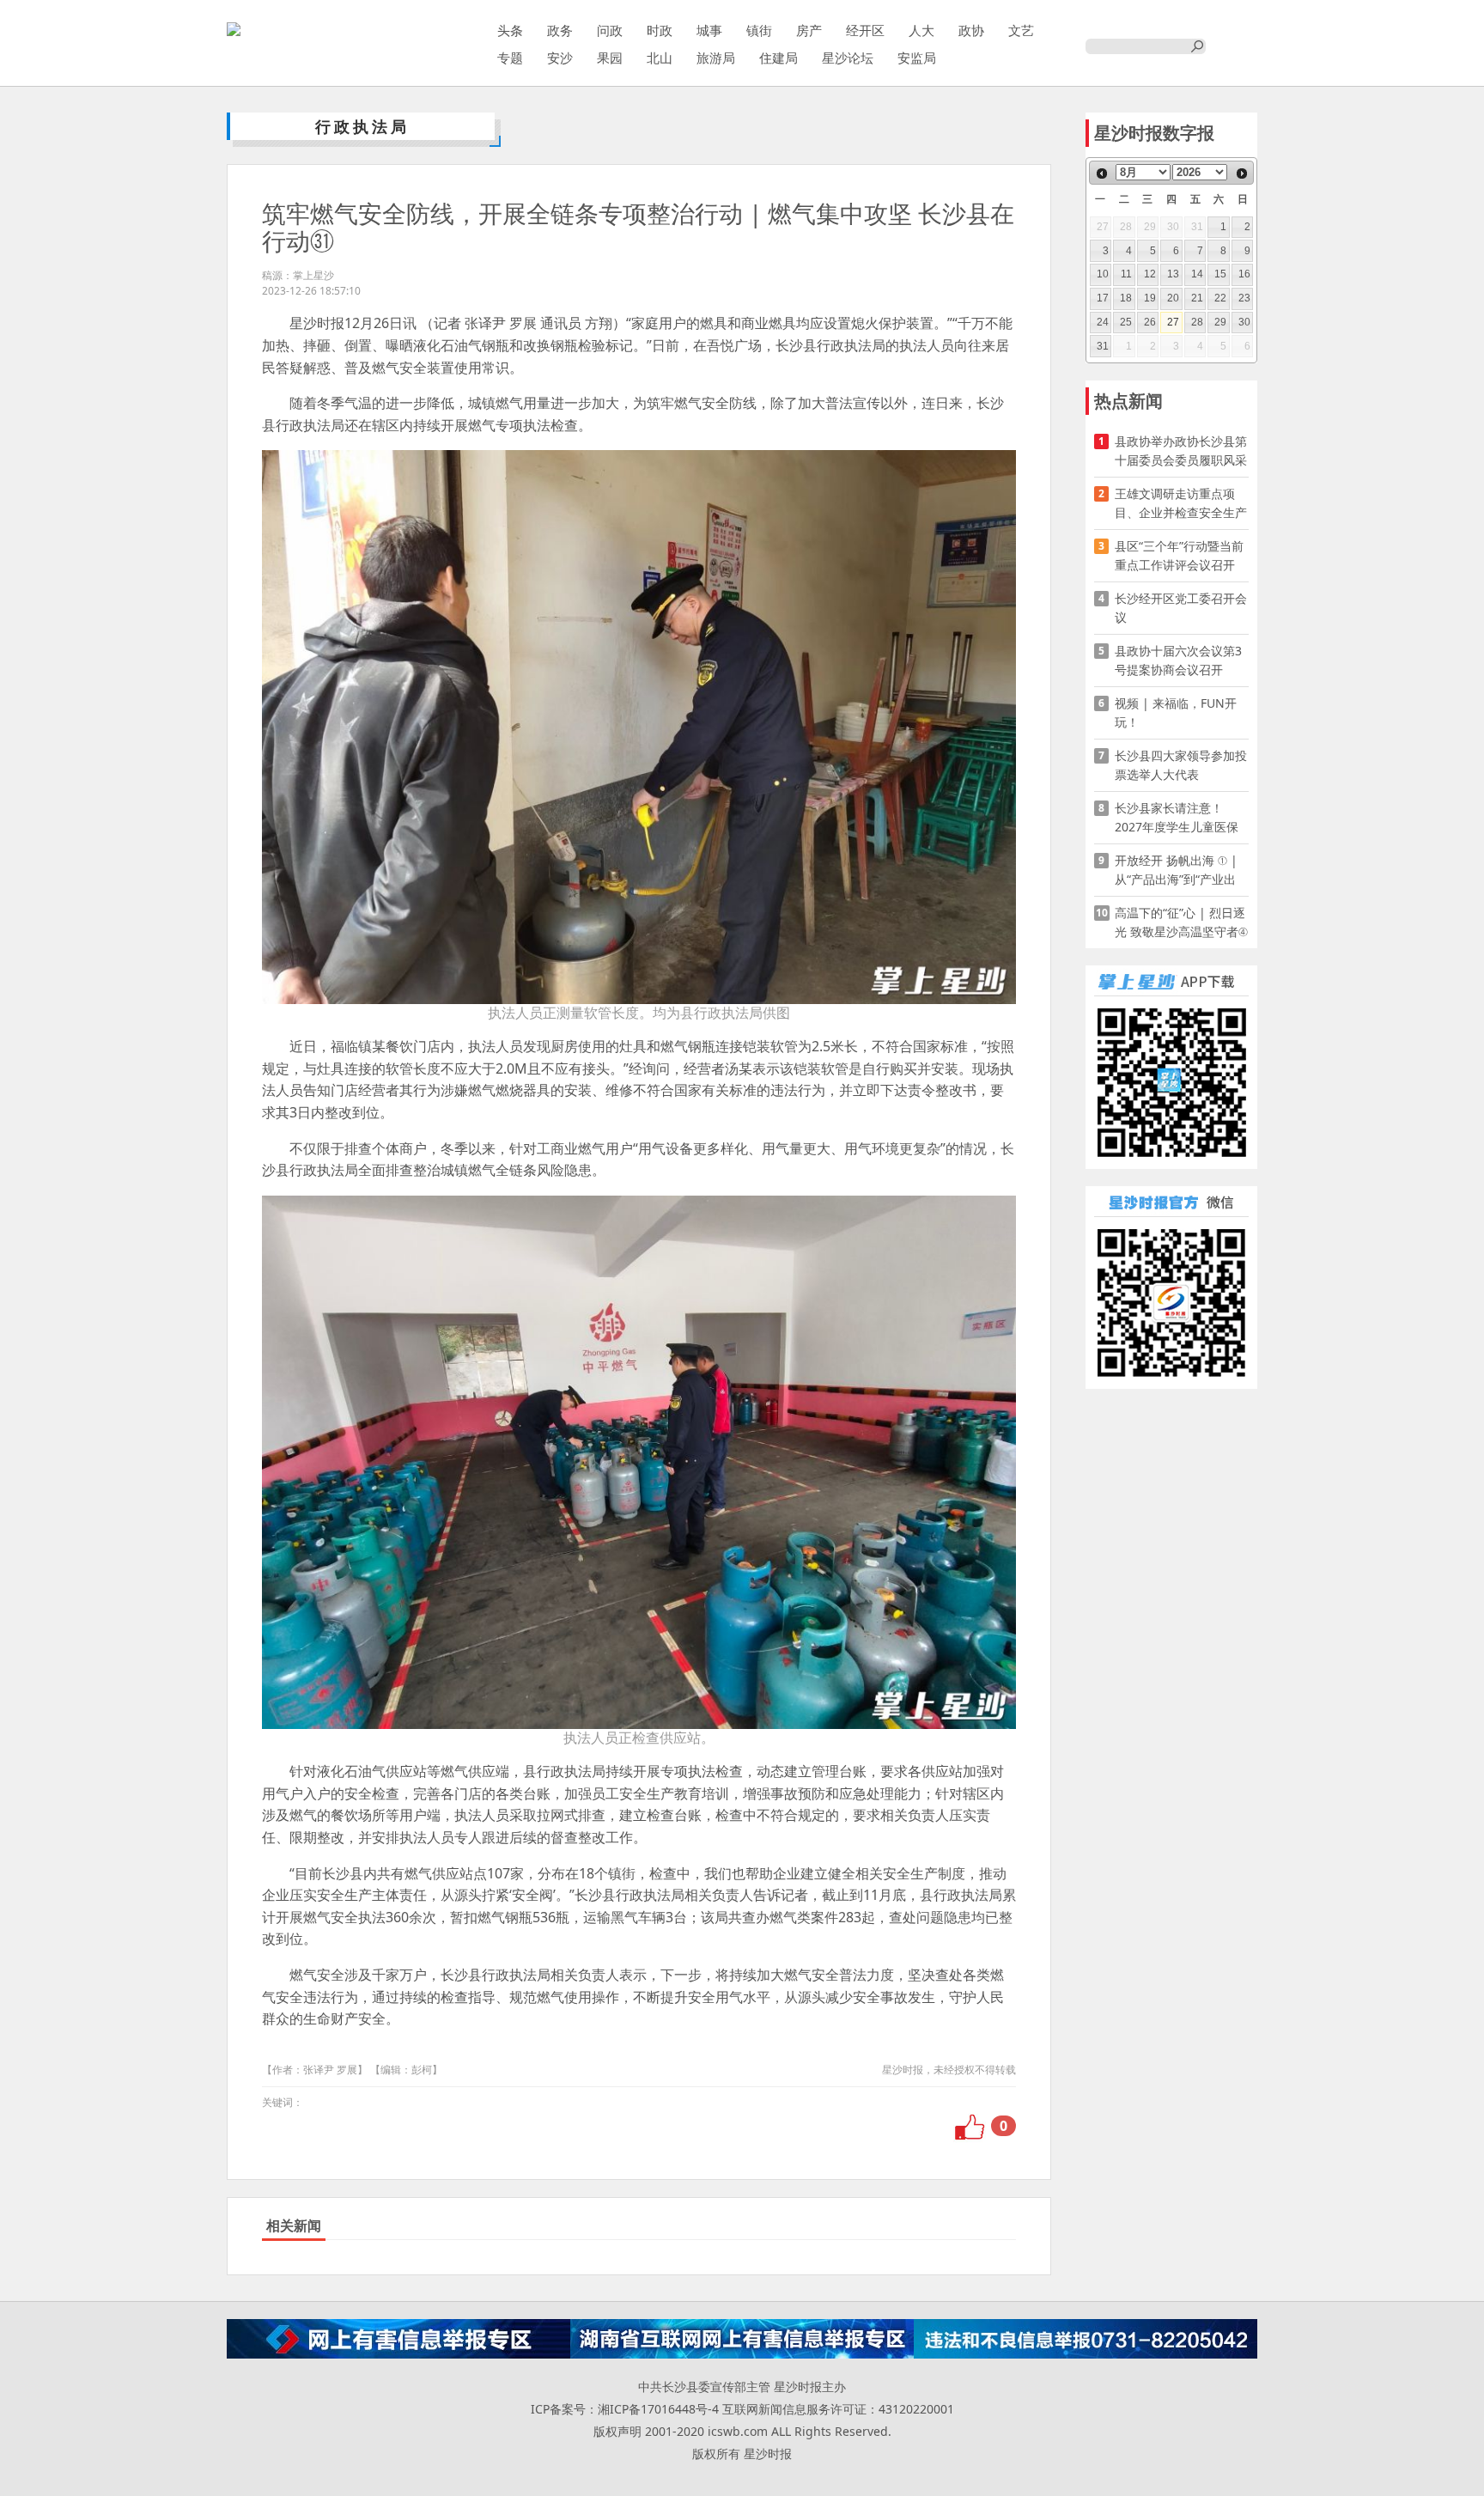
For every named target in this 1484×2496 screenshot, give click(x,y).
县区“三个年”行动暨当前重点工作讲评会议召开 (1179, 555)
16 (1244, 274)
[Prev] (1102, 174)
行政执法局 (362, 126)
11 (1126, 274)
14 (1197, 274)
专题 (510, 58)
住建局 (778, 58)
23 (1244, 298)
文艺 (1021, 30)
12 (1150, 274)
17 (1103, 298)
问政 (610, 30)
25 (1126, 322)
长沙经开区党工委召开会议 (1181, 608)
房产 (809, 30)
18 (1126, 298)
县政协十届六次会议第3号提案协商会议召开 (1178, 660)
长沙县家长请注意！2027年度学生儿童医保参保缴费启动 (1177, 818)
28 (1197, 322)
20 (1173, 298)
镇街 (759, 30)
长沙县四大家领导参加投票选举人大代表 (1181, 765)
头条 (510, 30)
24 (1103, 322)
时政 (660, 30)
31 (1103, 346)
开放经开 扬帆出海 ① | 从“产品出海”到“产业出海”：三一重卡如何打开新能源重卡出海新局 (1177, 871)
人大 (921, 30)
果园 (610, 58)
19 (1150, 298)
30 (1244, 322)
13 (1173, 274)
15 (1220, 274)
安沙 (560, 58)
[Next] (1242, 174)
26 (1150, 322)
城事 (709, 30)
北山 (660, 58)
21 (1197, 298)
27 (1173, 322)
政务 (560, 30)
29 (1220, 322)
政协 (971, 30)
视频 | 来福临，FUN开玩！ (1176, 712)
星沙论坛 (848, 58)
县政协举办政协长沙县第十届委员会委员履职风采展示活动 (1181, 451)
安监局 (917, 58)
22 (1220, 298)
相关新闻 (294, 2225)
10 (1103, 274)
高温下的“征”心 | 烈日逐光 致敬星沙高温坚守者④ (1181, 922)
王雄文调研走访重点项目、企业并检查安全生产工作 (1181, 504)
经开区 (865, 30)
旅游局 (716, 58)
